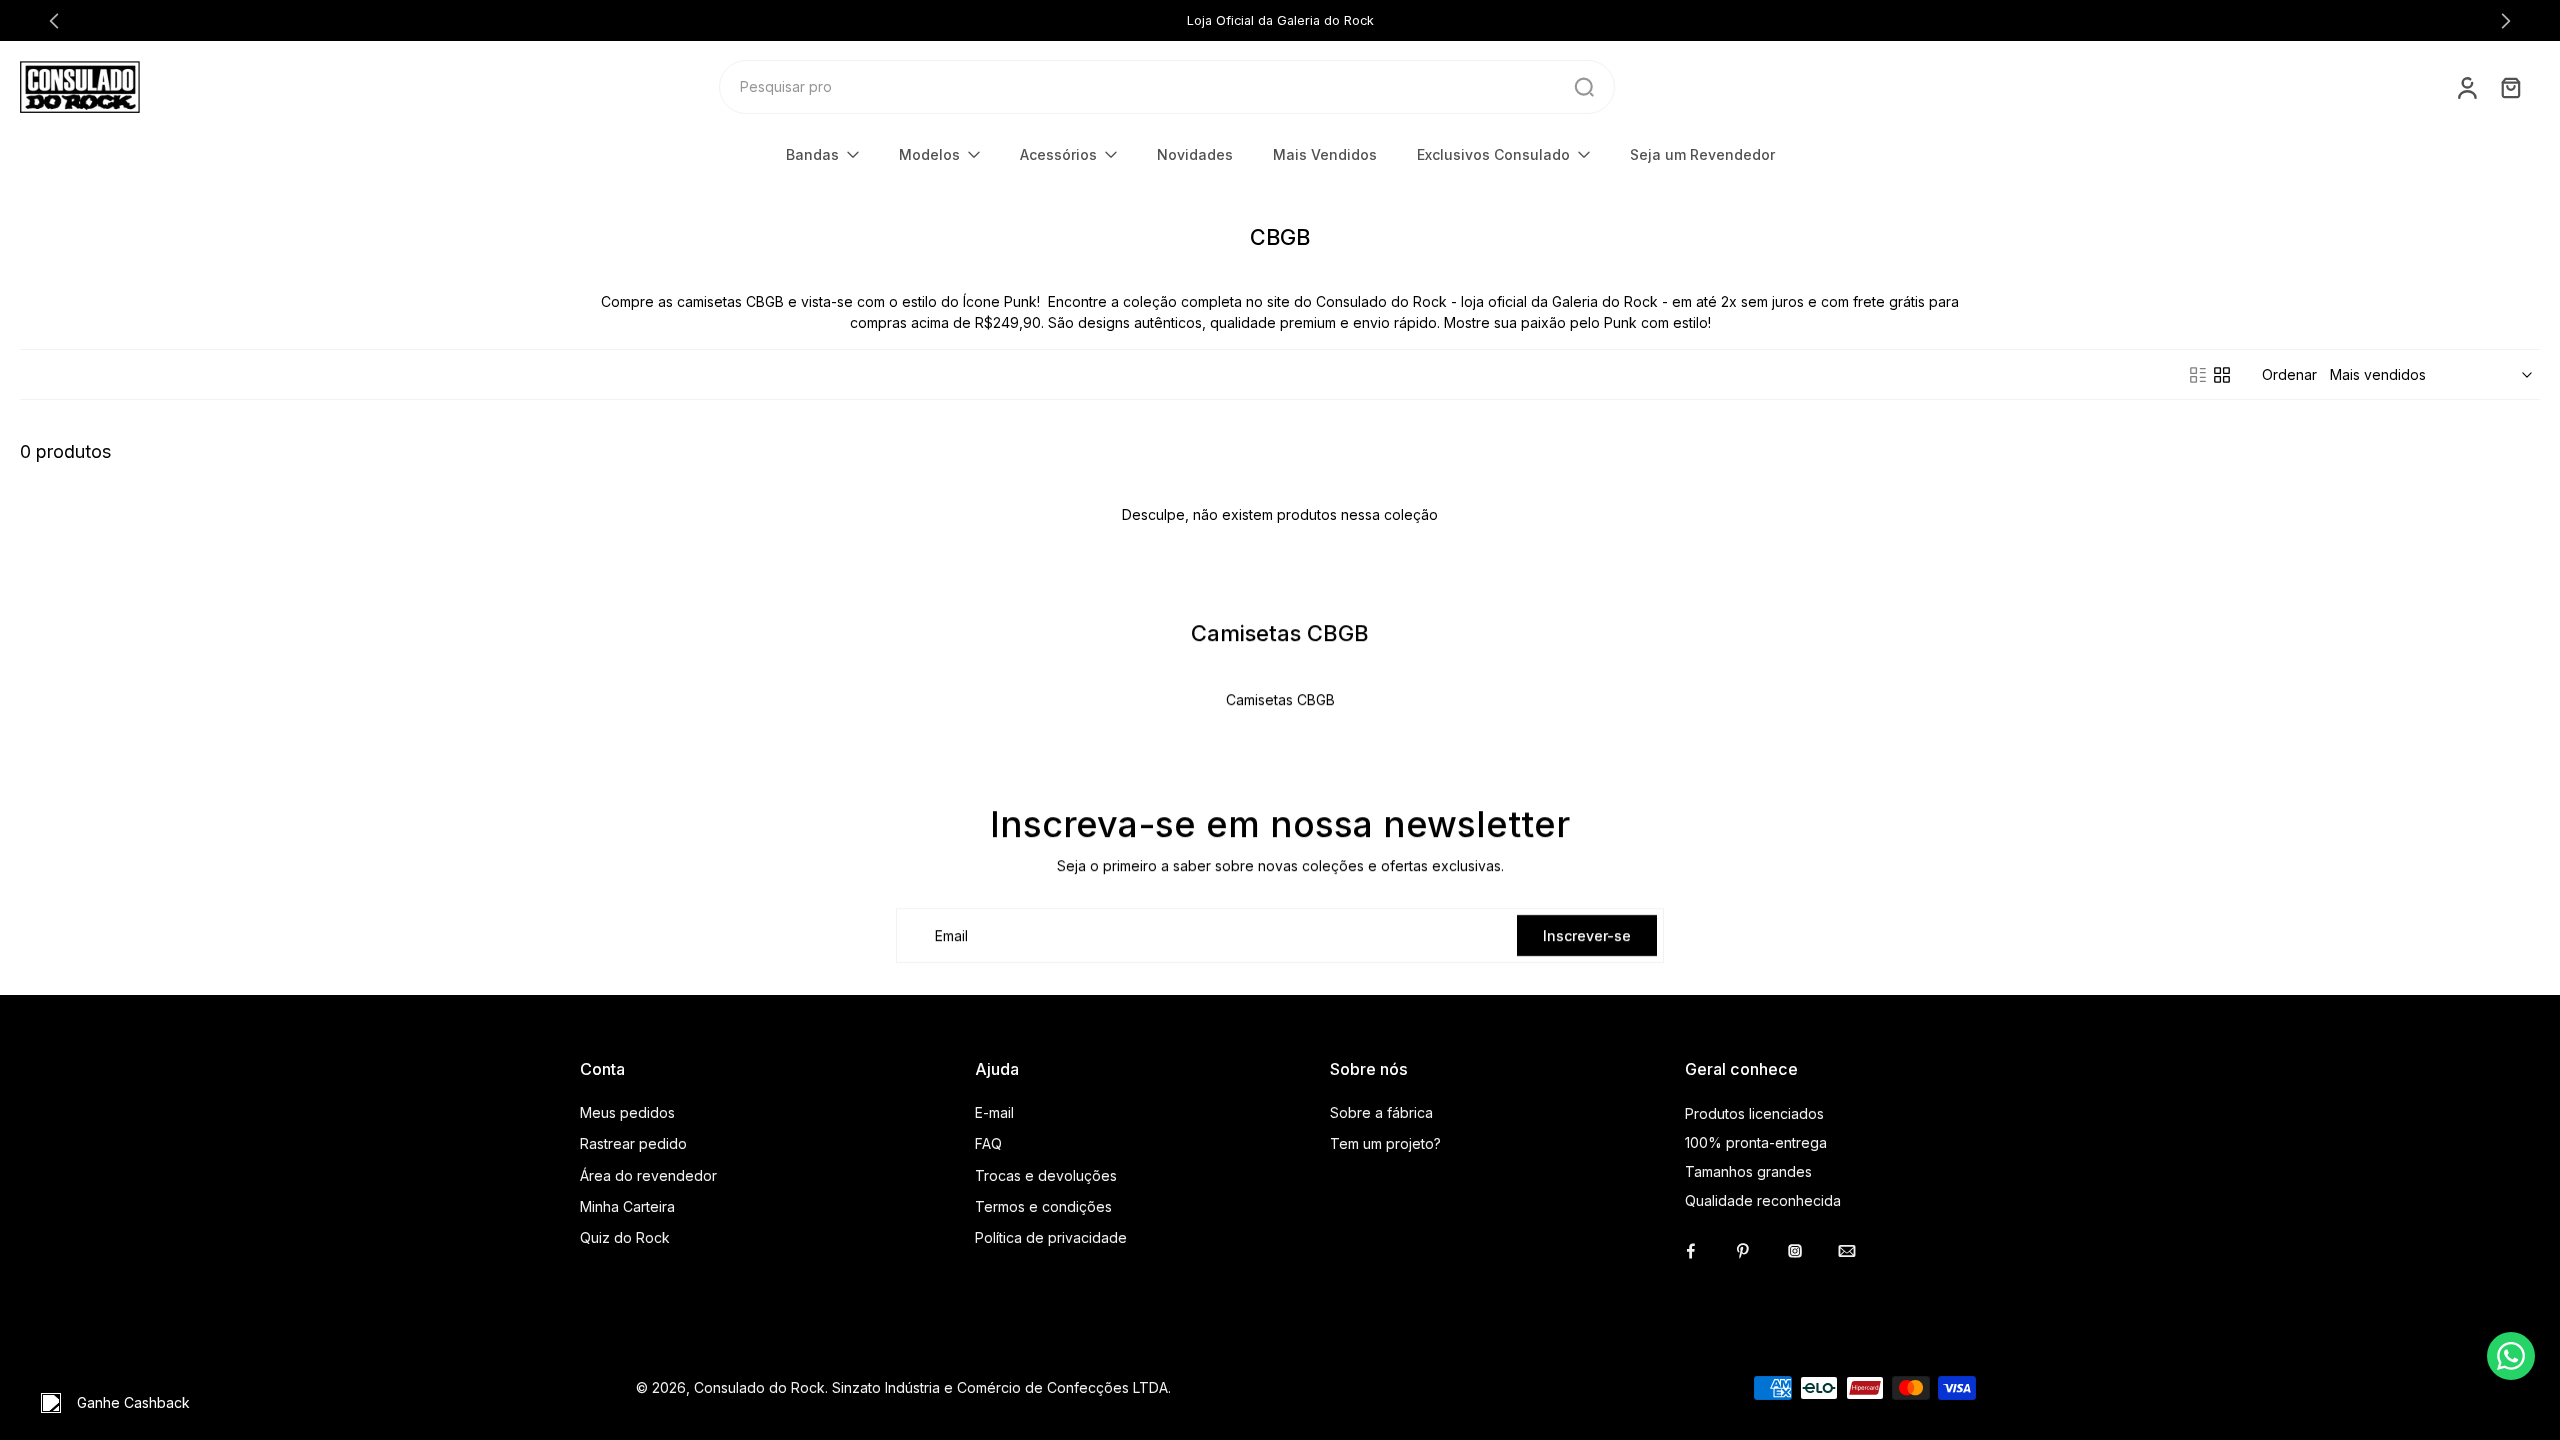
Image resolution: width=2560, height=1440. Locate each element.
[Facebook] (1691, 1251)
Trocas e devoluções (1046, 1175)
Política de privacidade (1051, 1237)
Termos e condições (1043, 1206)
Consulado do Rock (759, 1387)
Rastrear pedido (633, 1143)
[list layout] (2198, 375)
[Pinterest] (1743, 1251)
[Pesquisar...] (1584, 87)
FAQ (988, 1143)
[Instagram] (1795, 1251)
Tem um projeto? (1385, 1143)
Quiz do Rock (625, 1237)
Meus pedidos (627, 1112)
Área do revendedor (648, 1175)
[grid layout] (2222, 375)
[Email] (1847, 1251)
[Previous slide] (54, 21)
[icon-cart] (2510, 87)
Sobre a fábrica (1381, 1112)
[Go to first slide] (2506, 21)
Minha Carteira (627, 1206)
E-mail (994, 1112)
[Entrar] (2466, 87)
